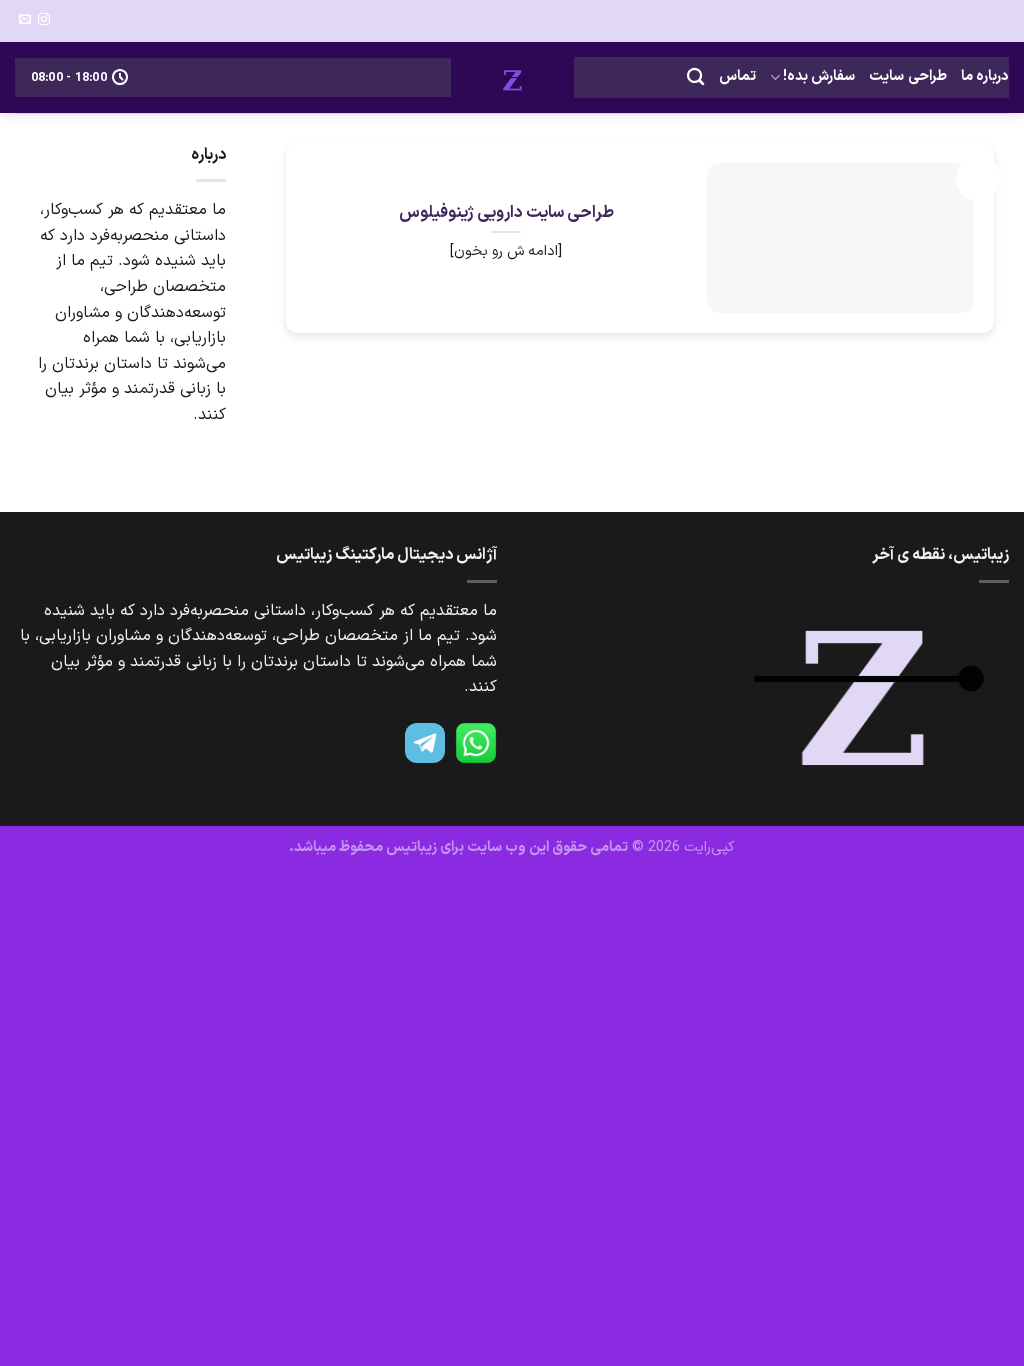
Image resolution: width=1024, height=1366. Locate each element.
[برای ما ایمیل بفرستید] (25, 20)
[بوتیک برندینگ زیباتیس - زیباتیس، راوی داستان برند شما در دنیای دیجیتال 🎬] (512, 77)
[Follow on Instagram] (44, 20)
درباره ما (985, 76)
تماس (737, 76)
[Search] (695, 77)
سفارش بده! (819, 76)
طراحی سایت (907, 76)
